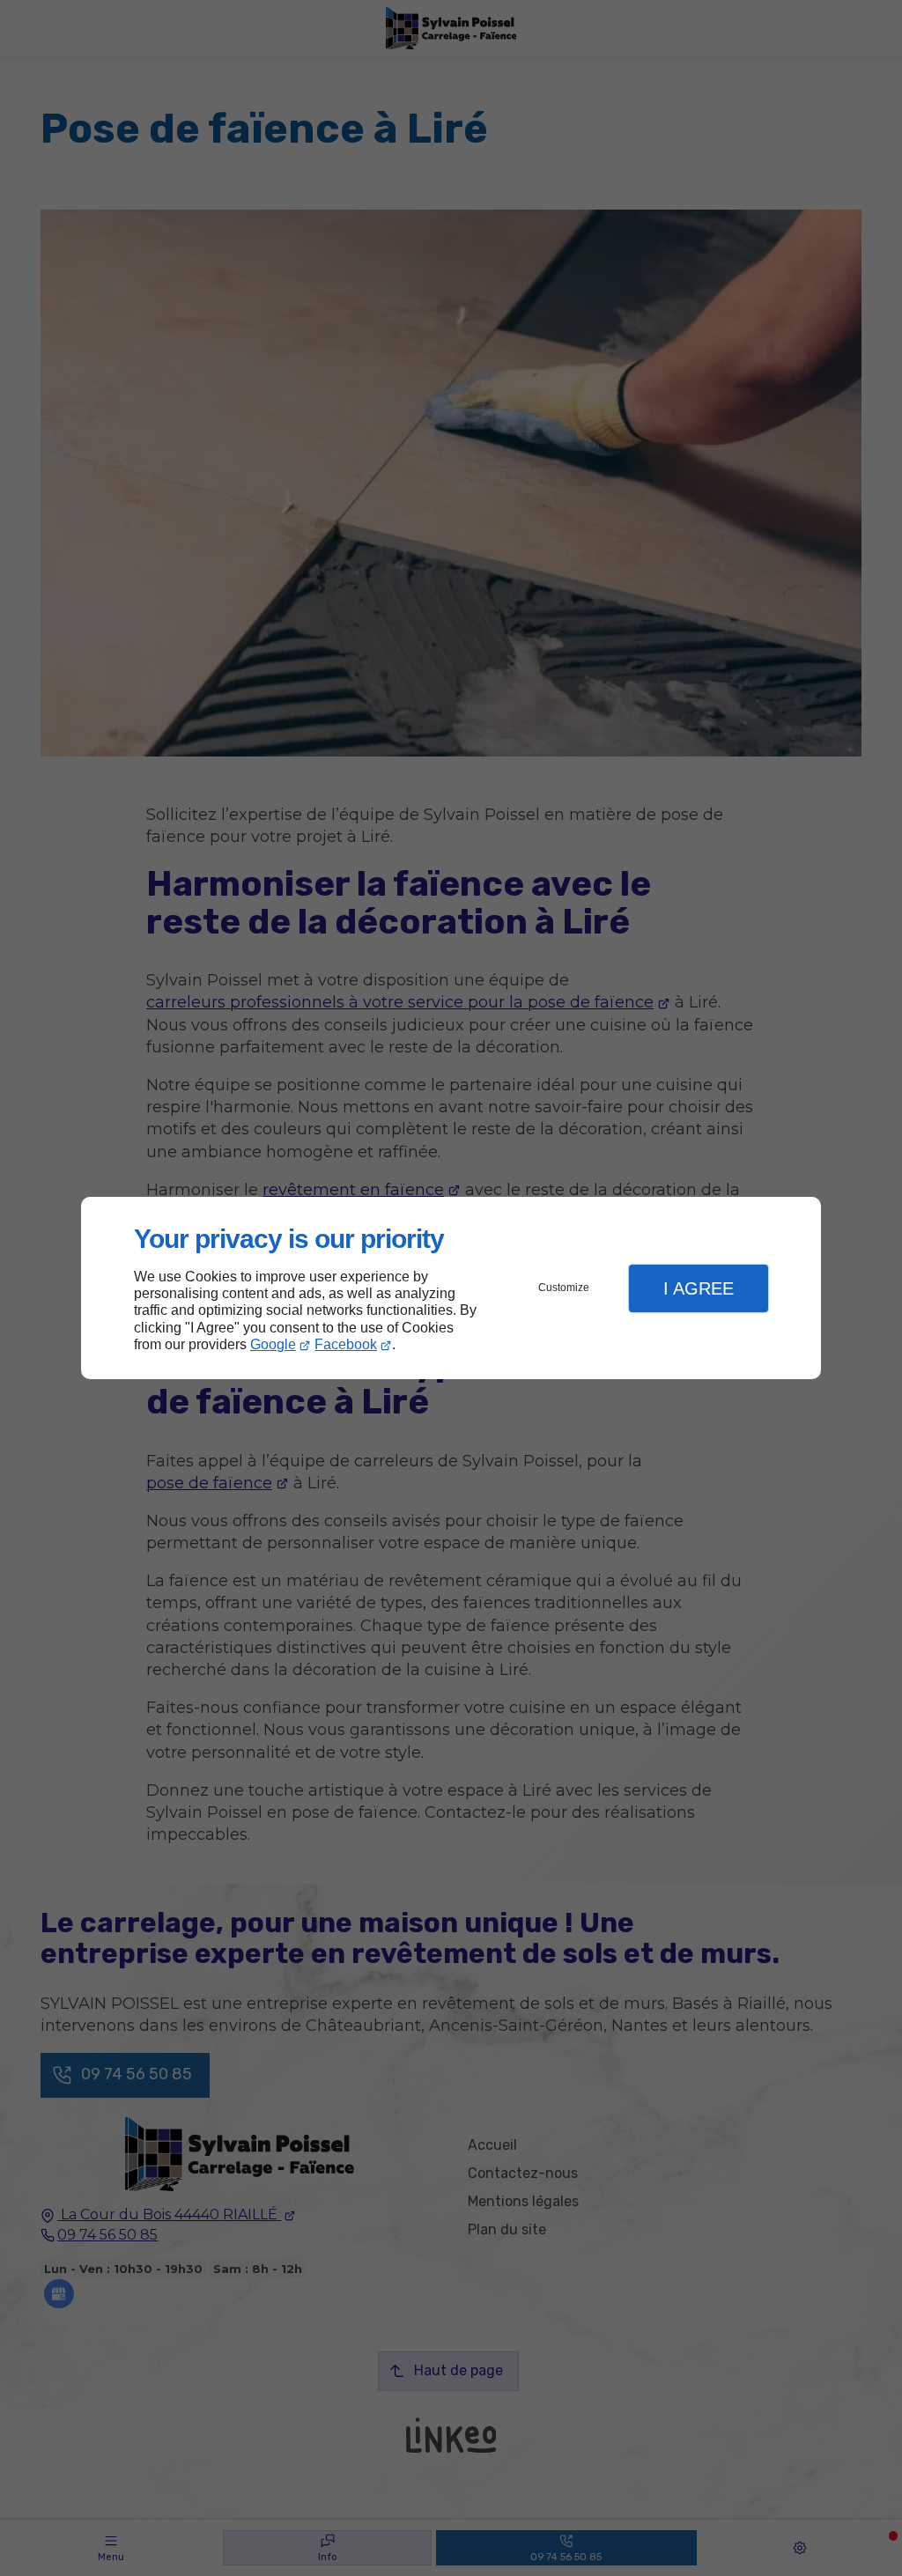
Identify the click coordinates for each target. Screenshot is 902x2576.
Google (273, 1344)
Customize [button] (564, 1288)
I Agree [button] (699, 1288)
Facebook (346, 1344)
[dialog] (451, 1288)
